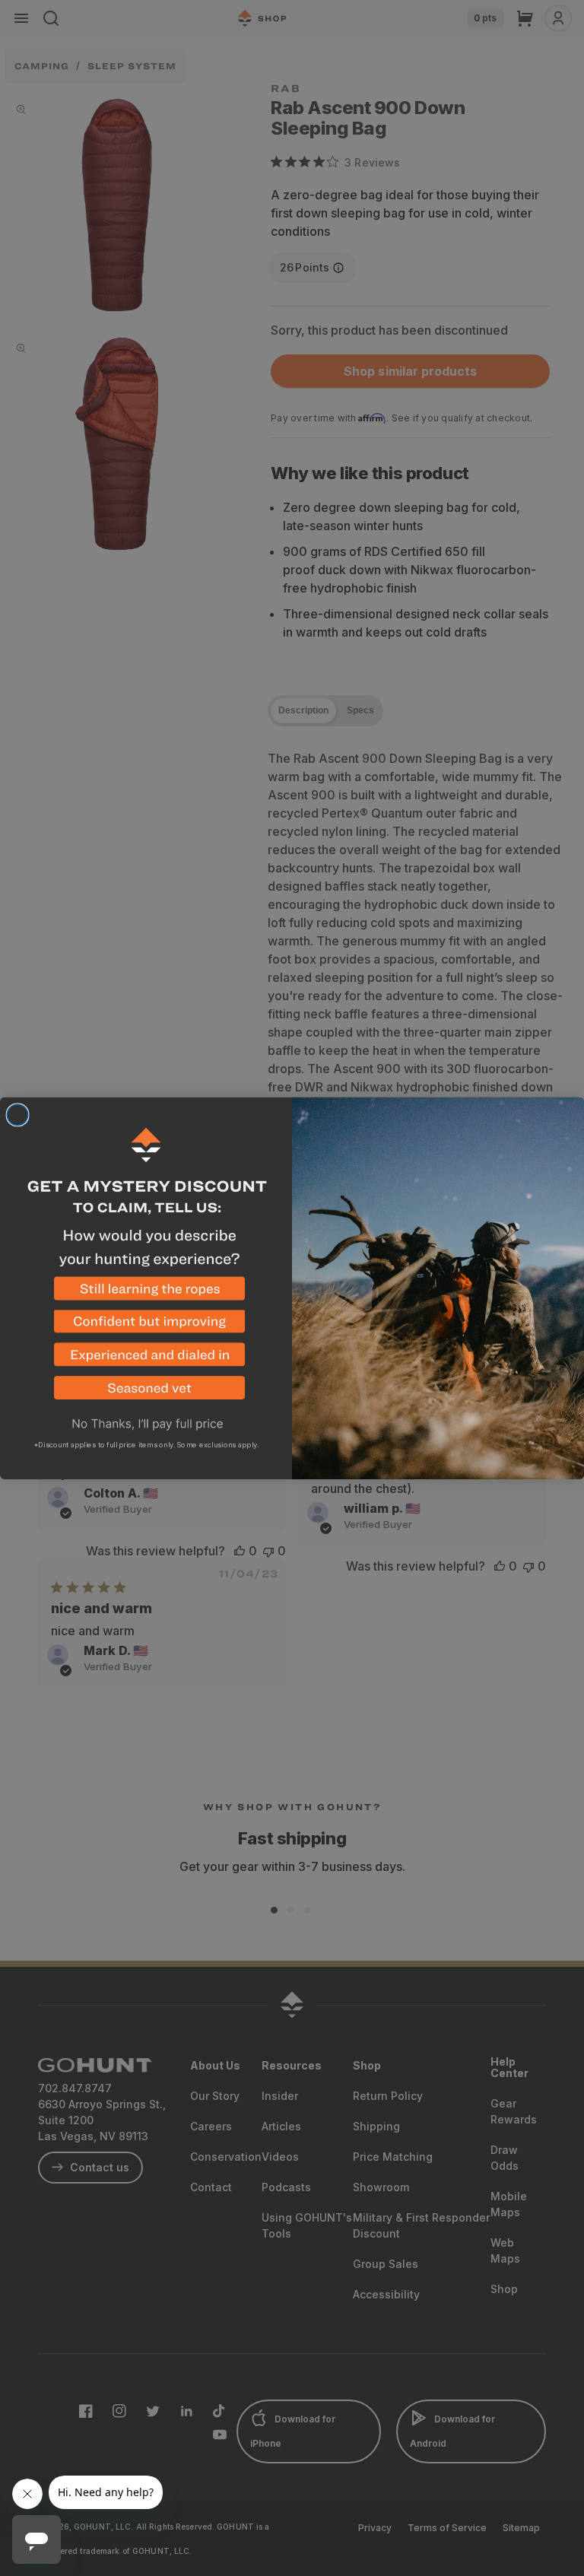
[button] (146, 1293)
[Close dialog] (17, 1115)
